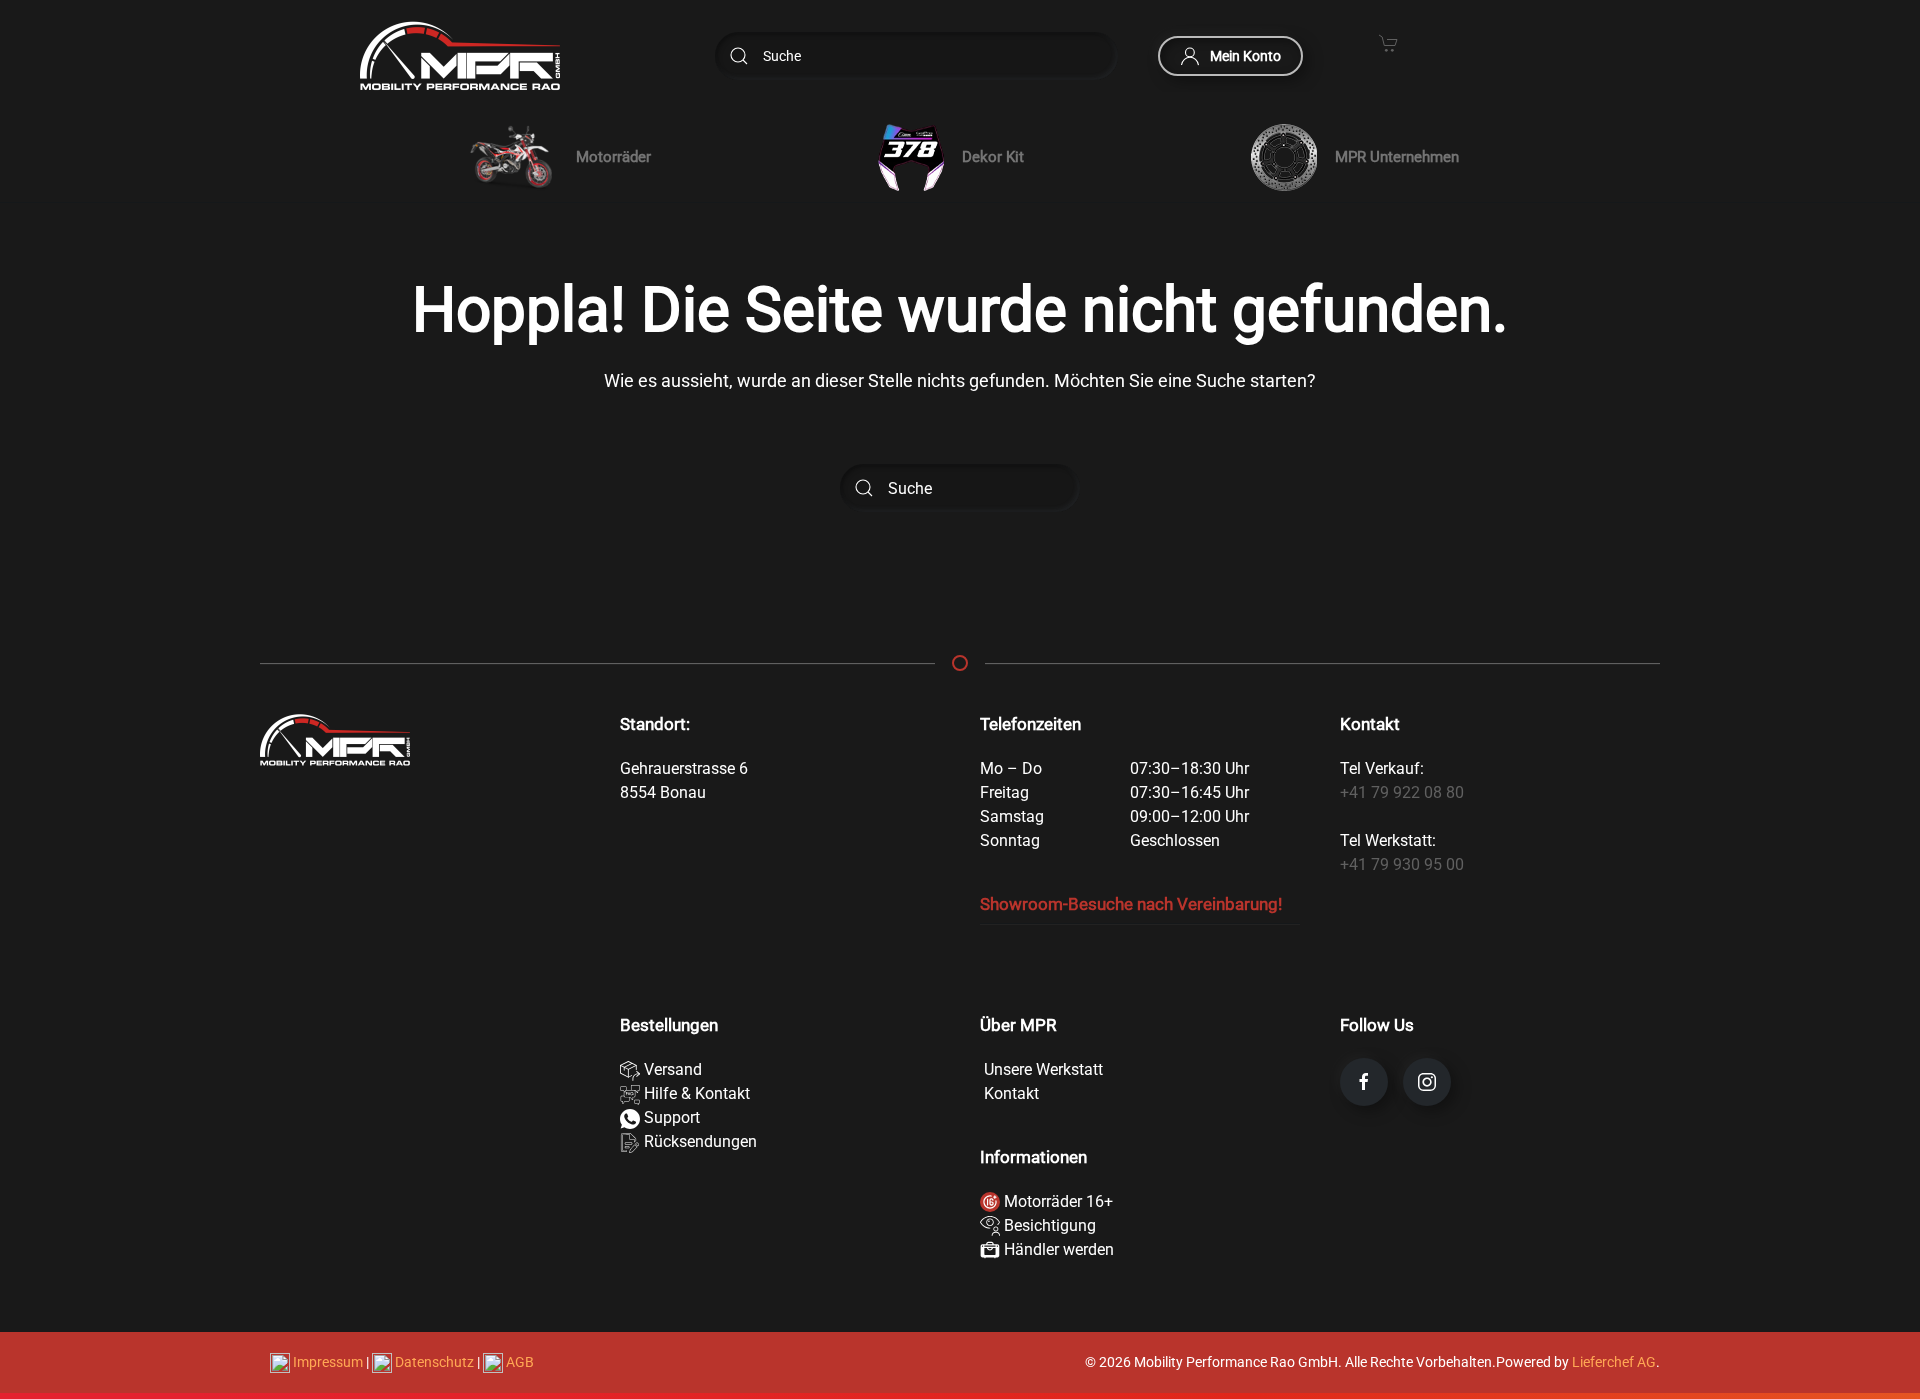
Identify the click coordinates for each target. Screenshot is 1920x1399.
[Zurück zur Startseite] (460, 56)
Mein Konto (1245, 56)
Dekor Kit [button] (993, 157)
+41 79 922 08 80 (1402, 792)
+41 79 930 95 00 (1402, 864)
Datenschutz (434, 1362)
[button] (556, 157)
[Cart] (1389, 42)
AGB (518, 1362)
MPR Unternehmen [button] (1397, 157)
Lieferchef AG (1614, 1362)
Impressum (328, 1362)
